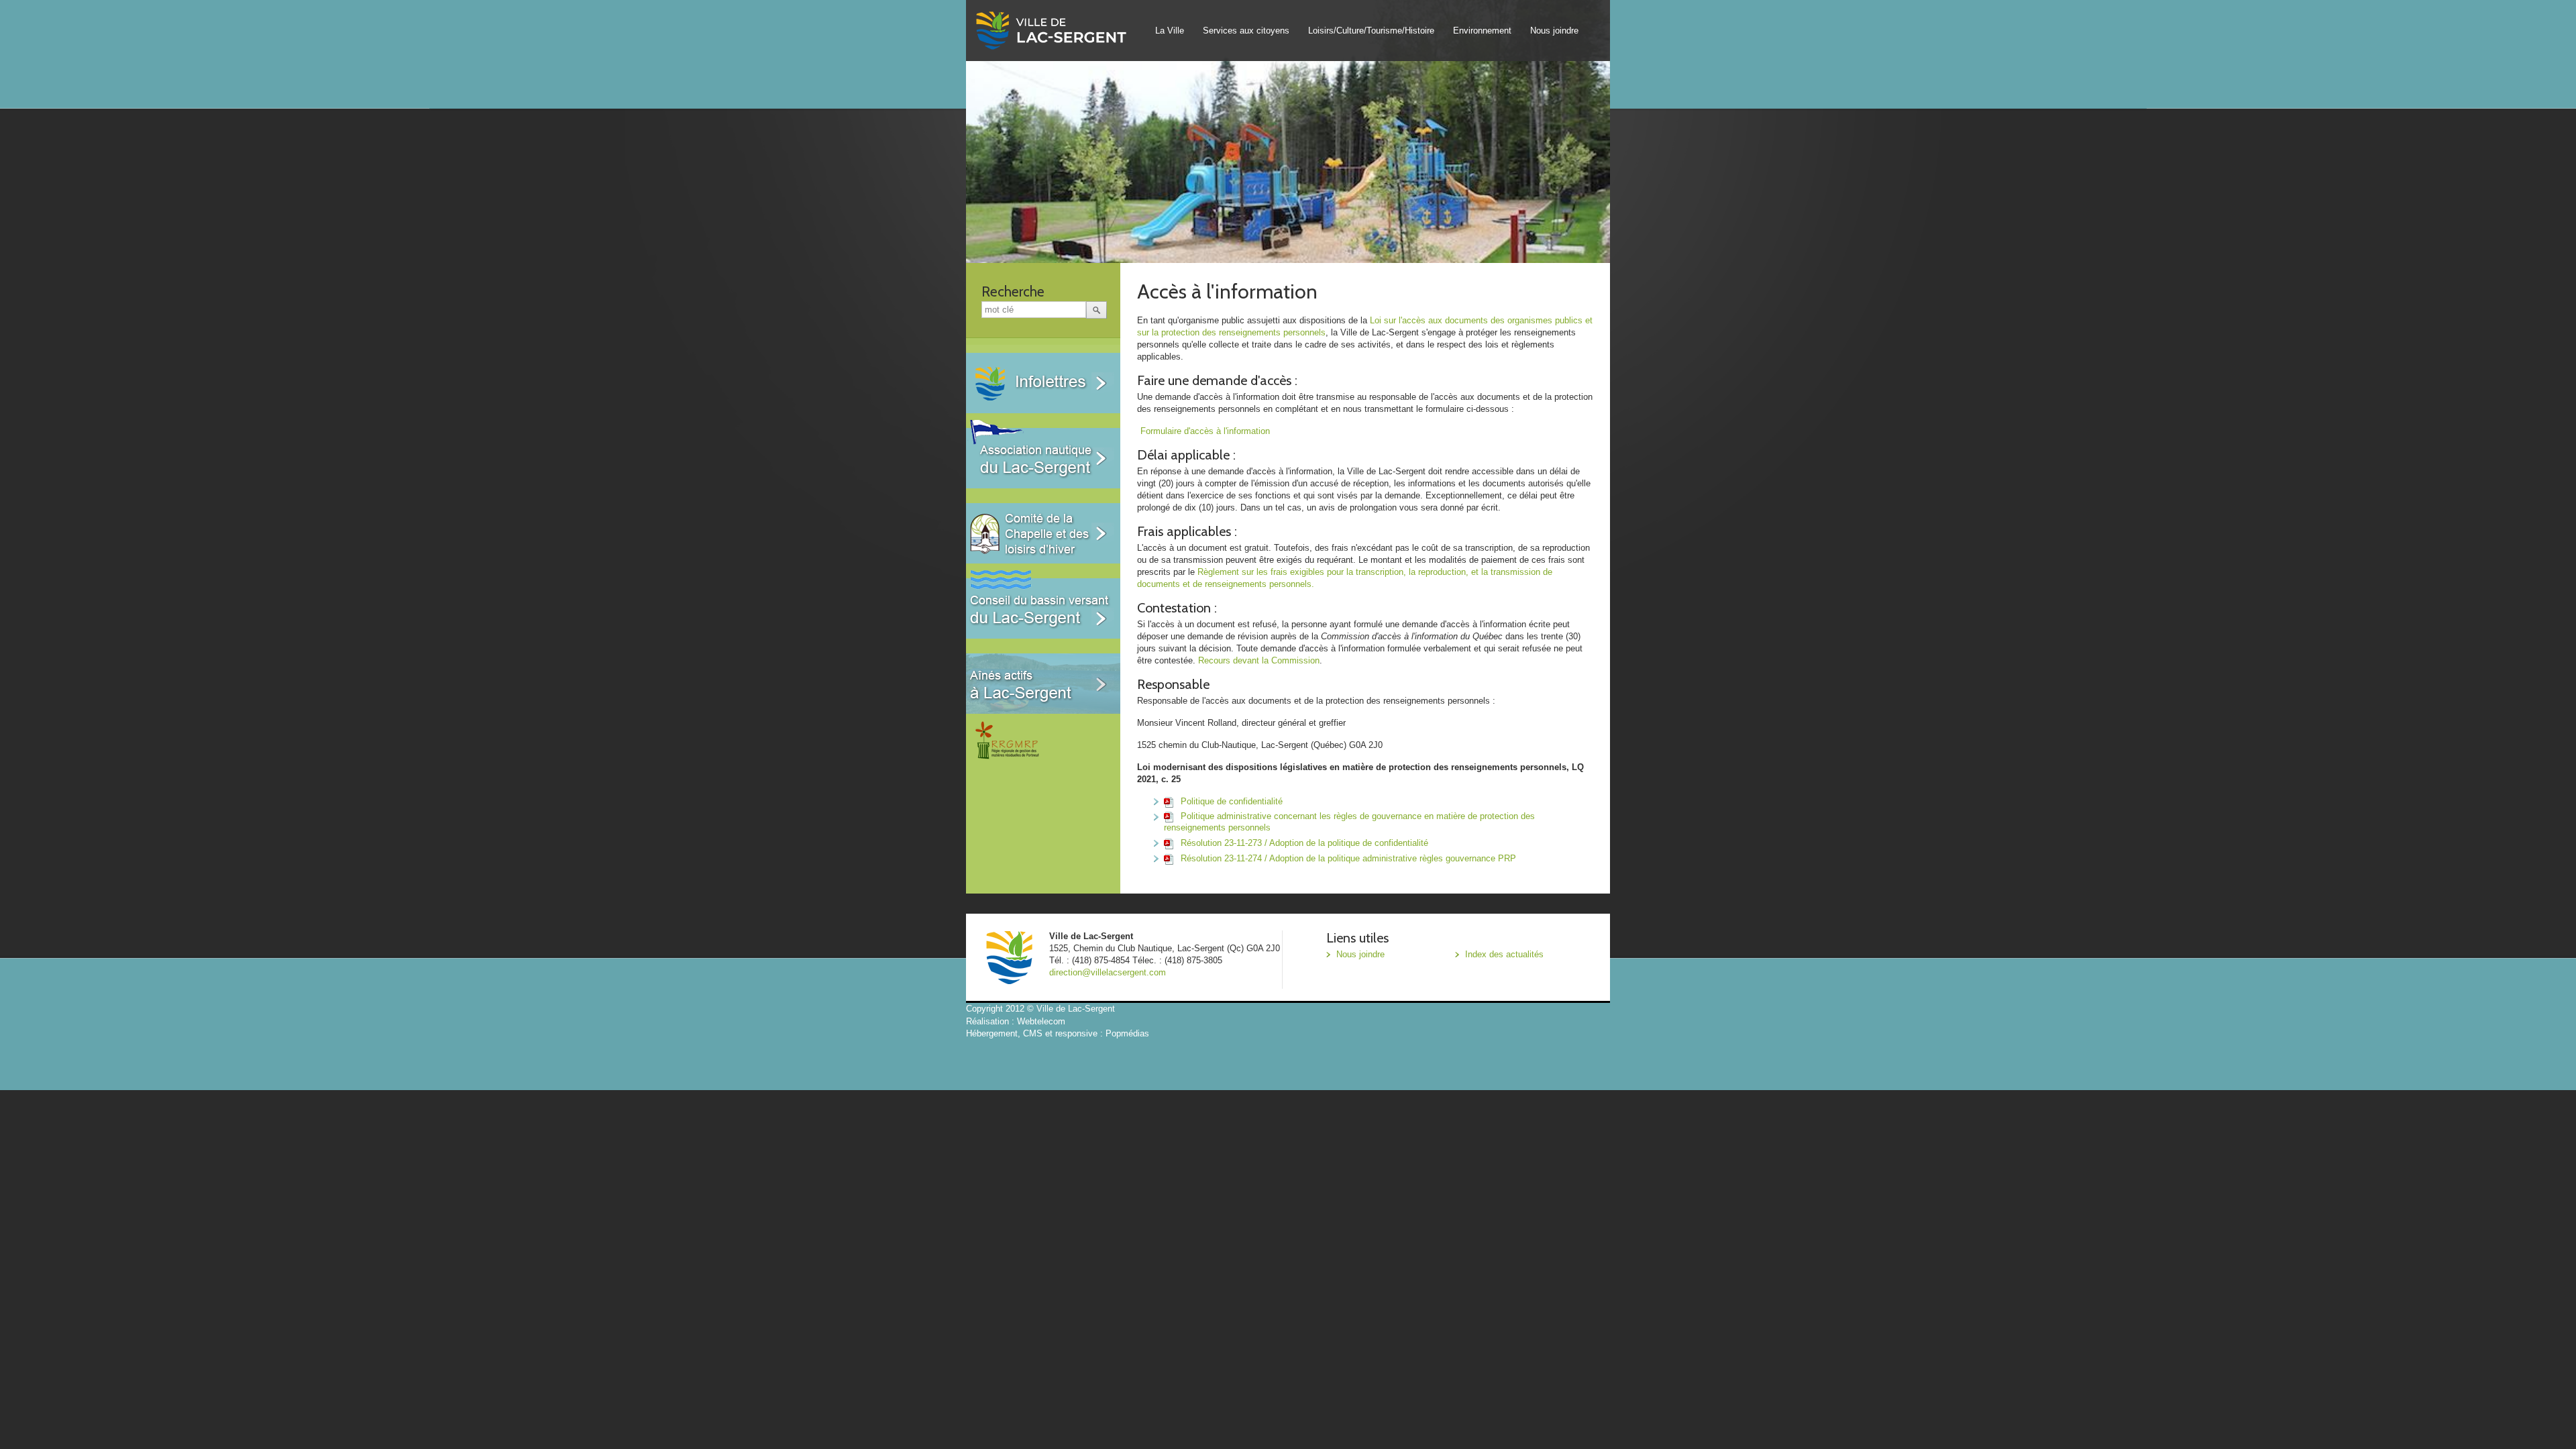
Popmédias (1127, 1033)
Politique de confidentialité (1230, 801)
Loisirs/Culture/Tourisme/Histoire (1371, 31)
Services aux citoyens (1246, 31)
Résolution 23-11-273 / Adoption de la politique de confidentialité (1303, 843)
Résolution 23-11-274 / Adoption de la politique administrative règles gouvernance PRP (1347, 858)
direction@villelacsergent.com (1108, 972)
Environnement (1482, 31)
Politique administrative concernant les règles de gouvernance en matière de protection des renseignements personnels (1349, 822)
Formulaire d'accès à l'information (1205, 431)
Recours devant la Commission (1259, 660)
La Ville (1170, 31)
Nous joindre (1554, 31)
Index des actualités (1504, 954)
